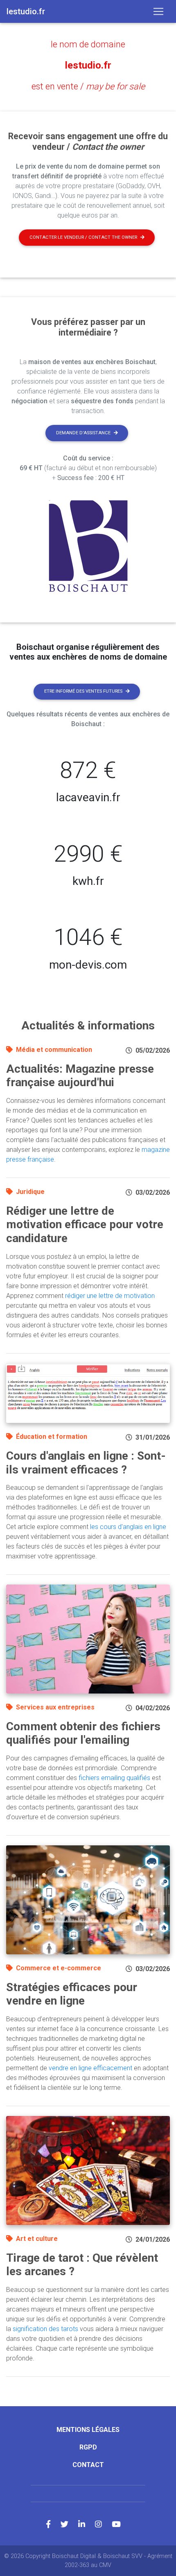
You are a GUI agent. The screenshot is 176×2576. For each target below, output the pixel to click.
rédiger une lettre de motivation (110, 1296)
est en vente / (88, 86)
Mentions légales (88, 2430)
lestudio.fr (88, 65)
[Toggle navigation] (158, 11)
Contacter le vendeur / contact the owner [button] (83, 237)
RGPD (88, 2447)
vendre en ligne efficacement (90, 2068)
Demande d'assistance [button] (83, 433)
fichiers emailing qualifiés (114, 1778)
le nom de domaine (88, 44)
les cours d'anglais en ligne (128, 1527)
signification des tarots (45, 2329)
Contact (88, 2465)
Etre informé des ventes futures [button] (83, 691)
